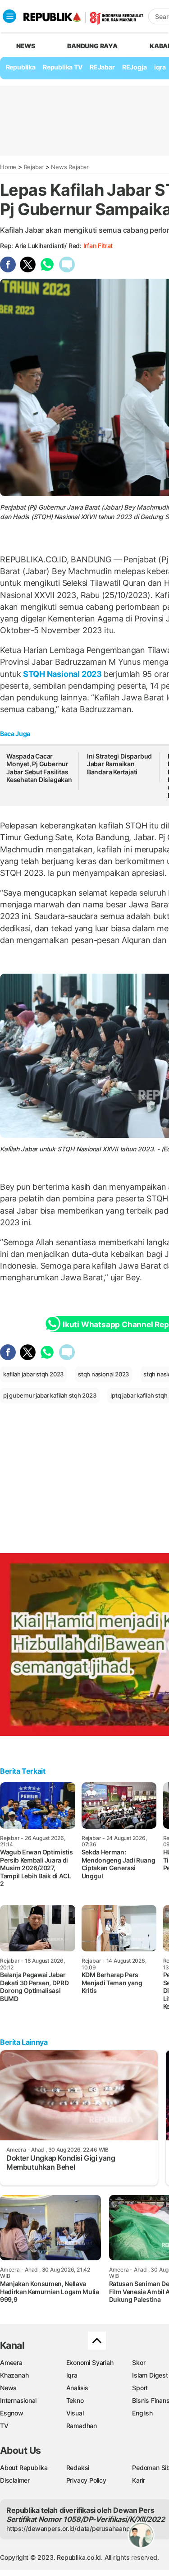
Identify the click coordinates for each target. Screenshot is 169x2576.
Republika (21, 67)
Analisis (77, 2388)
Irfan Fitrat (98, 246)
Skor (139, 2362)
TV (4, 2426)
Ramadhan (82, 2426)
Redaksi (78, 2468)
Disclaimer (15, 2480)
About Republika (24, 2468)
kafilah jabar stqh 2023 (33, 1374)
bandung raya (92, 46)
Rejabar (34, 167)
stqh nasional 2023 (103, 1374)
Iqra (72, 2375)
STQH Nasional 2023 (62, 674)
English (142, 2413)
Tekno (75, 2400)
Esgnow (12, 2413)
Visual (75, 2413)
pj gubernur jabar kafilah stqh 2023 (50, 1395)
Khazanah (14, 2375)
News (8, 2388)
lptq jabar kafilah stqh (139, 1395)
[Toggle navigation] (9, 16)
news (26, 46)
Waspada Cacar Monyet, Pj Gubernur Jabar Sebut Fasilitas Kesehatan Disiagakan (39, 768)
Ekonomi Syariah (90, 2362)
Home (8, 167)
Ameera (11, 2362)
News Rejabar (70, 167)
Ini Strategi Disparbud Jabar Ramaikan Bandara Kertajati (119, 764)
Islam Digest (150, 2375)
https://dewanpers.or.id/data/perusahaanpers (73, 2528)
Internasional (18, 2400)
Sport (140, 2388)
